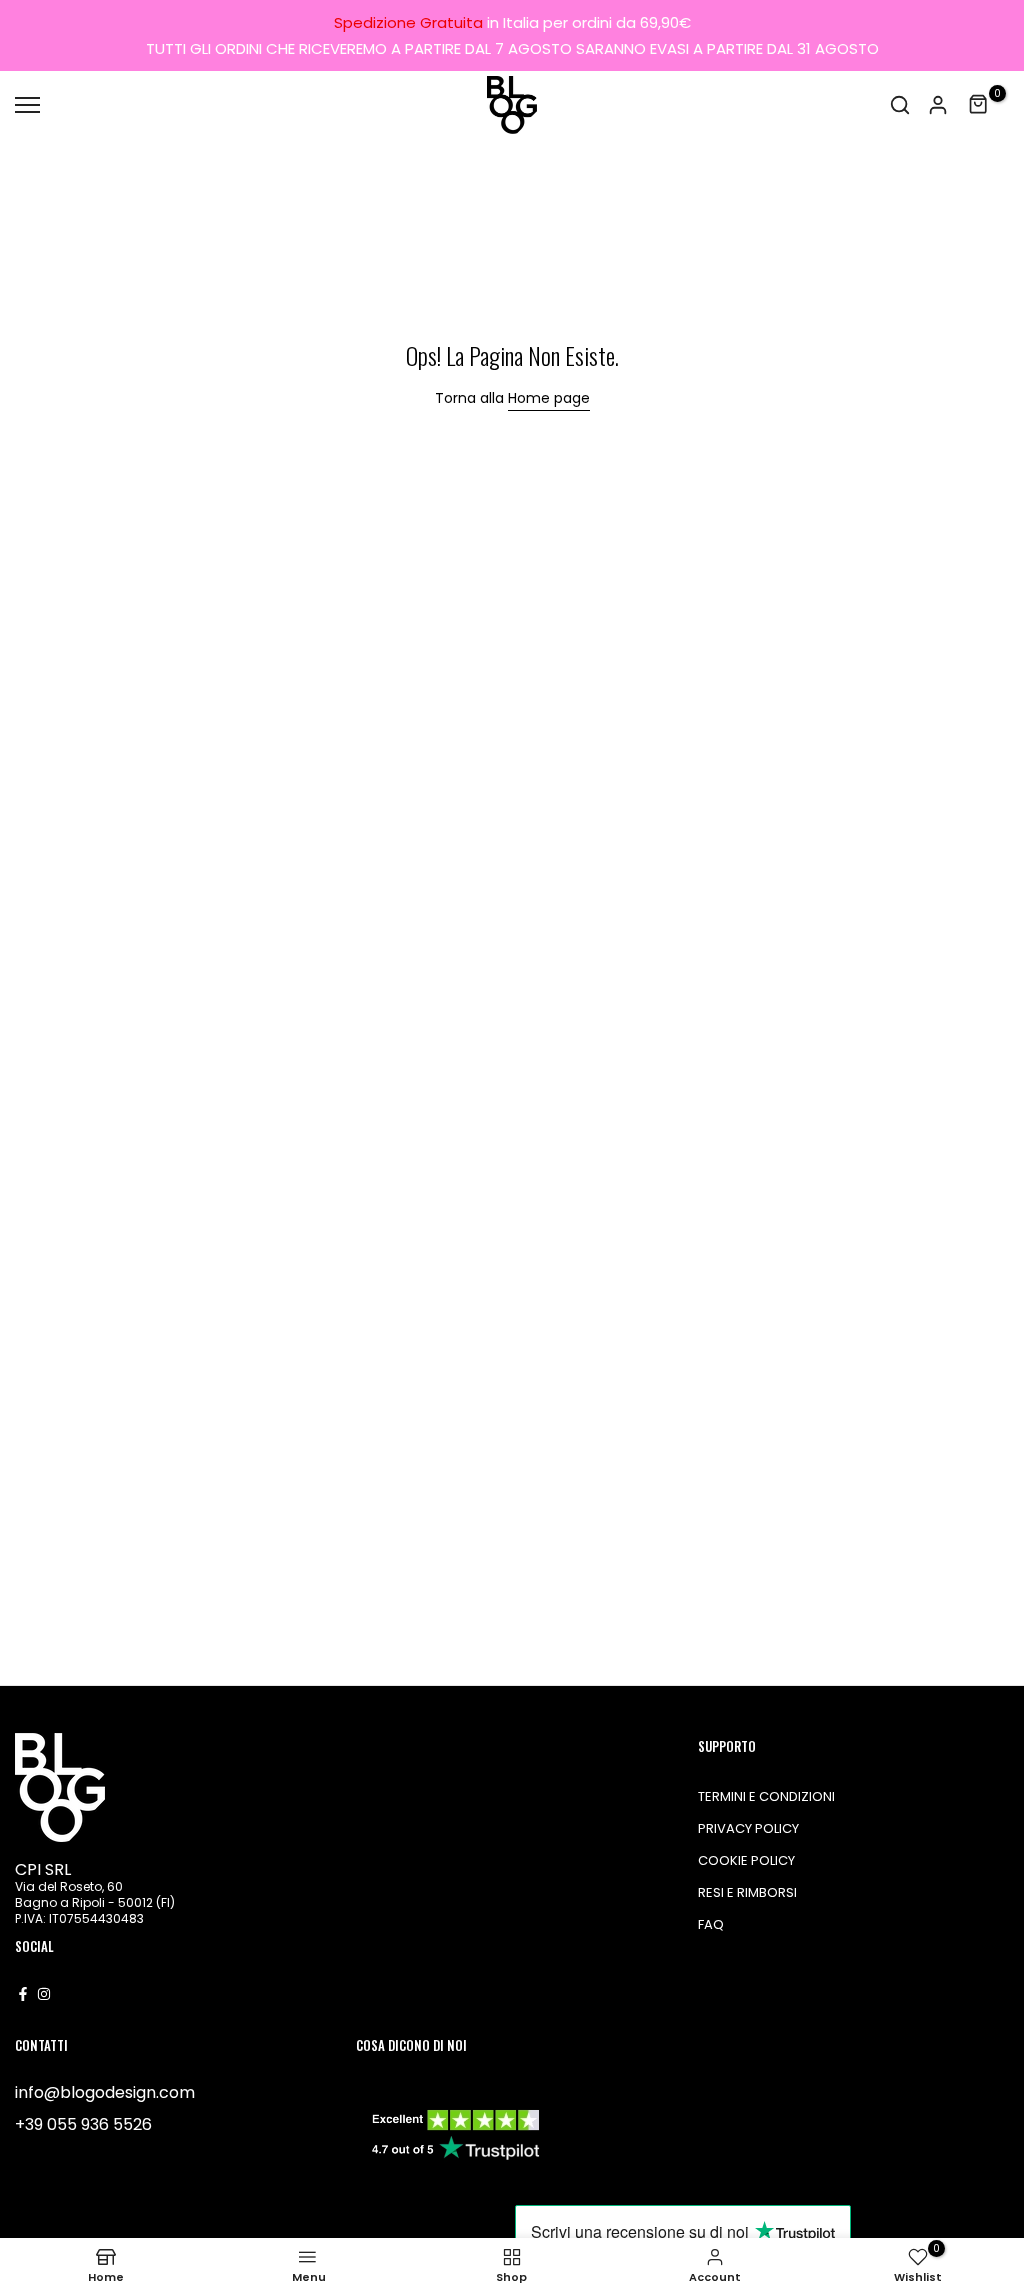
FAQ (711, 1924)
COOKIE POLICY (746, 1860)
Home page (549, 398)
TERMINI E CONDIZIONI (766, 1796)
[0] (979, 105)
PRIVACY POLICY (748, 1828)
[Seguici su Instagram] (44, 1994)
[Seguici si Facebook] (23, 1994)
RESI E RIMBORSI (747, 1892)
